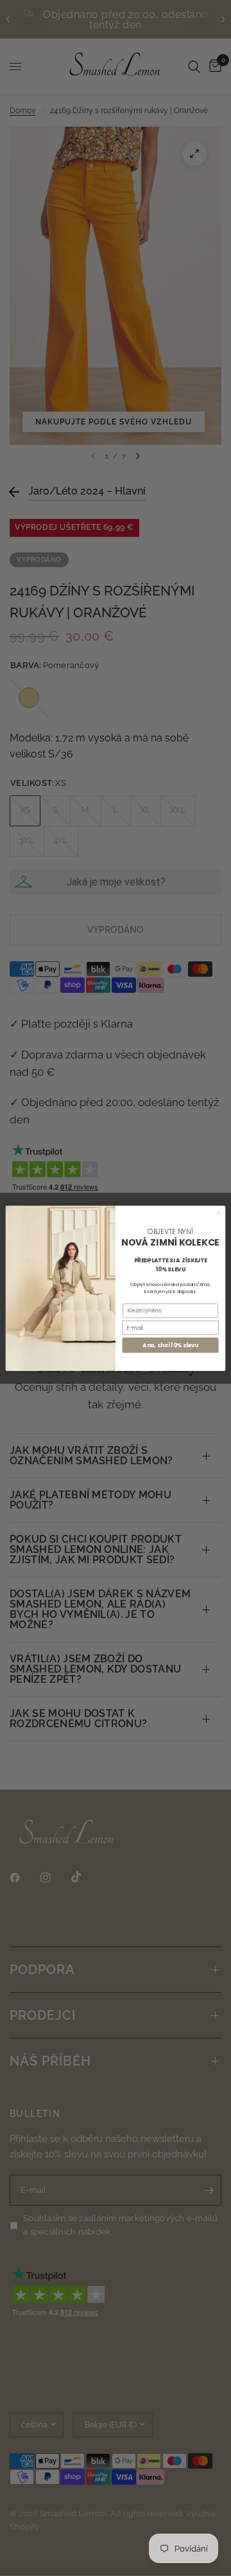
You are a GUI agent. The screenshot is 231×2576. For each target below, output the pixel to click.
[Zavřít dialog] (218, 1212)
